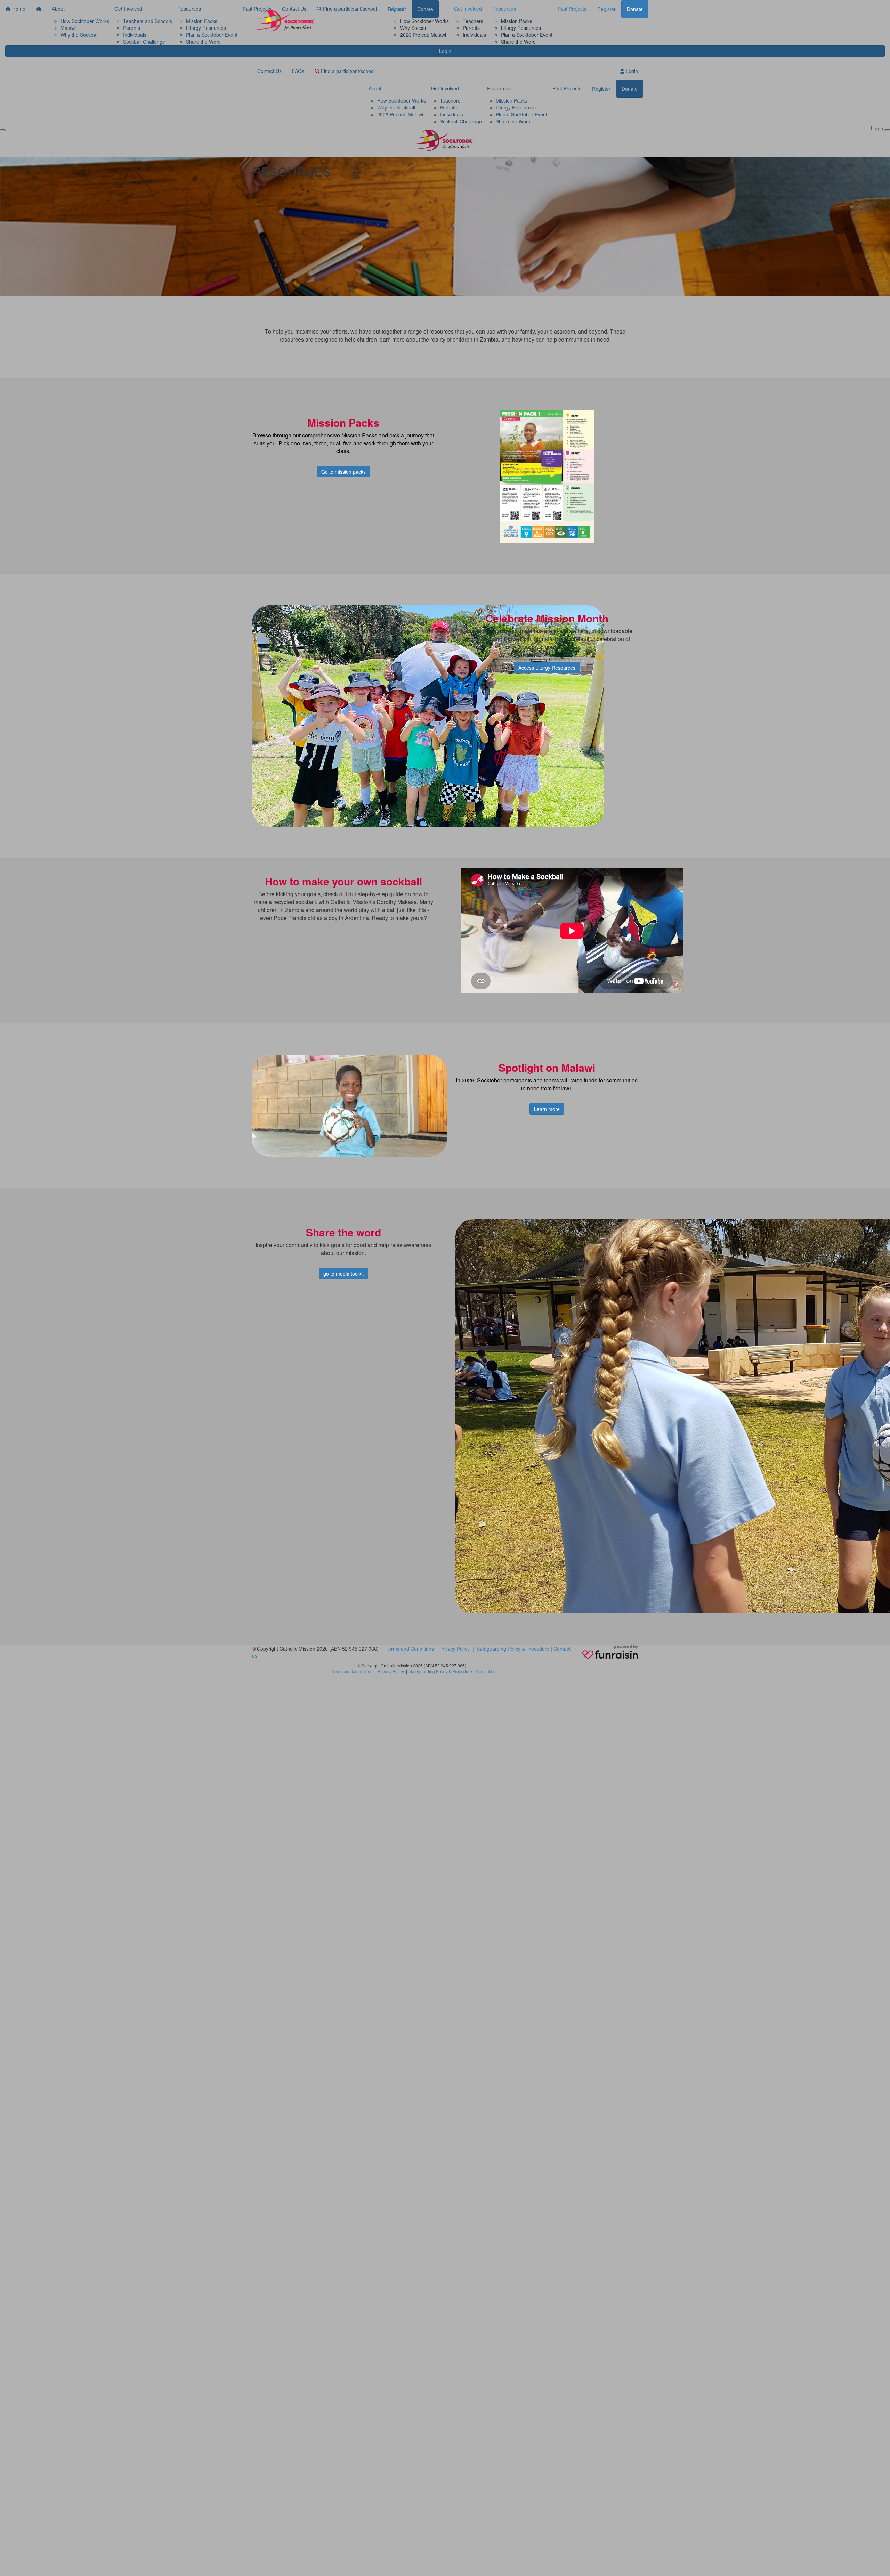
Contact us (485, 1671)
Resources (504, 9)
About (398, 9)
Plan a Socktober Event (527, 35)
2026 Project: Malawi (423, 35)
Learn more (547, 1109)
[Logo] (287, 22)
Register (606, 9)
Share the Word (518, 42)
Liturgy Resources (521, 28)
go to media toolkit (343, 1274)
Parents (471, 28)
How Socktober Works (424, 21)
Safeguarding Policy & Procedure (513, 1649)
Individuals (474, 35)
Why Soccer (413, 28)
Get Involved (468, 9)
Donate (635, 9)
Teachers (473, 21)
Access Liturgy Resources (547, 668)
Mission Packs (517, 21)
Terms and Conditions (410, 1649)
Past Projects (572, 9)
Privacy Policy (455, 1649)
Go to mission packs (343, 472)
